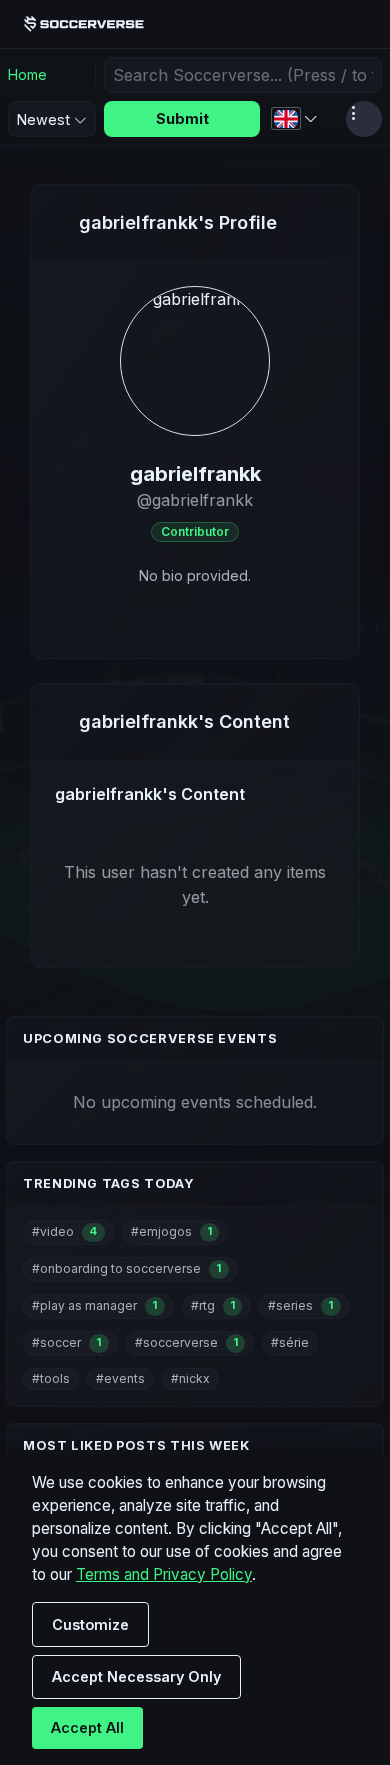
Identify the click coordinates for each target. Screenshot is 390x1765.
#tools (51, 1378)
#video (64, 1231)
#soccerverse (186, 1342)
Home (27, 74)
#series (300, 1305)
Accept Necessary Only (136, 1676)
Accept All (87, 1727)
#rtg (213, 1305)
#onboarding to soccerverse (126, 1268)
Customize (90, 1624)
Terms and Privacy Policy (164, 1574)
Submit (182, 118)
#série (290, 1342)
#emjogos (171, 1231)
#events (120, 1378)
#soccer (66, 1342)
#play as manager (94, 1305)
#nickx (190, 1378)
